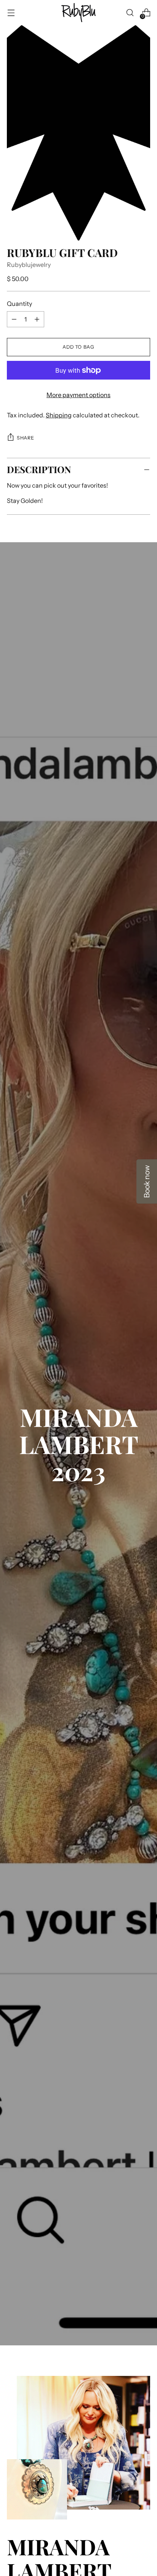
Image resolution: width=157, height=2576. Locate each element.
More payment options (78, 395)
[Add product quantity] (14, 319)
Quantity (19, 304)
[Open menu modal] (11, 13)
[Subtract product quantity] (37, 319)
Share (25, 438)
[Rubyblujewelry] (78, 13)
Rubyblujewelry (29, 265)
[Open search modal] (130, 13)
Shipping (59, 415)
